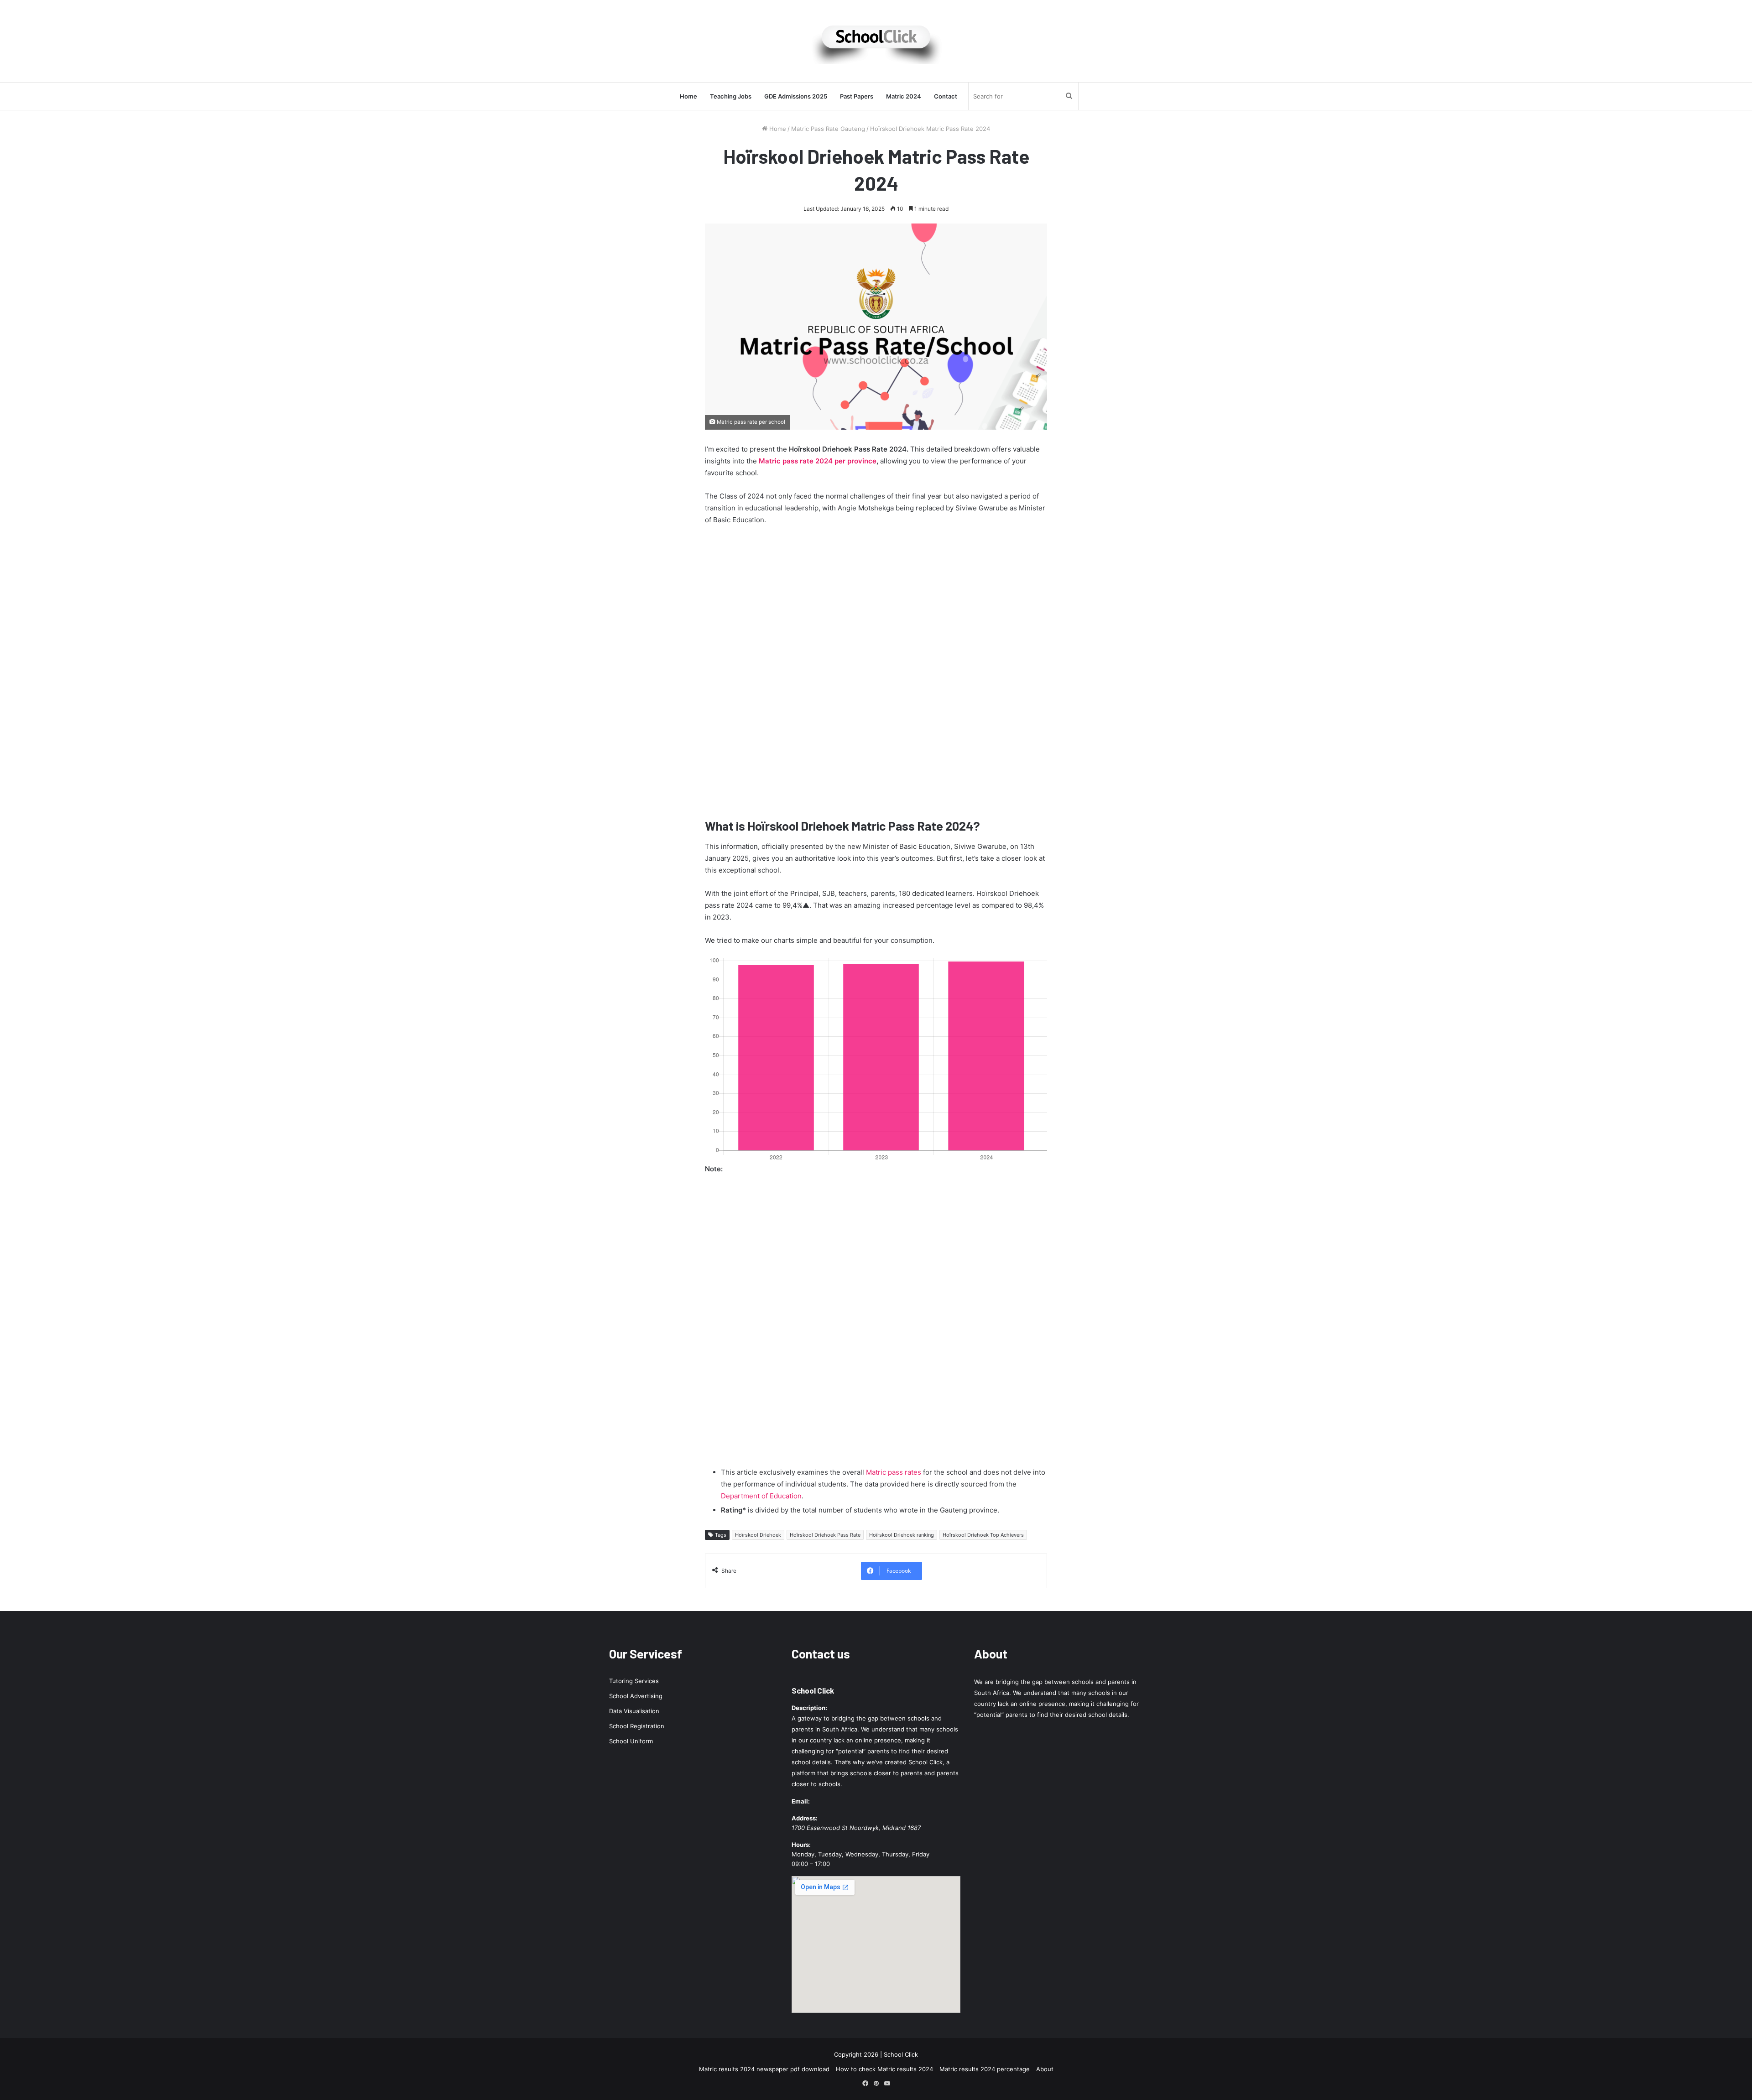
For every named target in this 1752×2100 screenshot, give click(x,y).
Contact (946, 96)
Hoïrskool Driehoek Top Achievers (983, 1535)
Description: (809, 1708)
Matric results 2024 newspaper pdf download (764, 2069)
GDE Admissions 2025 (796, 96)
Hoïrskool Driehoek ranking (902, 1535)
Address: (805, 1818)
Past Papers (857, 96)
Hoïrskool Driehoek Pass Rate (825, 1535)
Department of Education (761, 1496)
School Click (813, 1690)
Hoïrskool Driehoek (758, 1535)
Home (688, 96)
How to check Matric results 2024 (884, 2069)
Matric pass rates (894, 1472)
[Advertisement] (876, 674)
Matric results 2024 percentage (985, 2069)
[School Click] (876, 41)
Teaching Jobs (731, 96)
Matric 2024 (904, 96)
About (1045, 2069)
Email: (801, 1801)
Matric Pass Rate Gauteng (828, 129)
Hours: (801, 1845)
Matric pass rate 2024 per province (818, 461)
